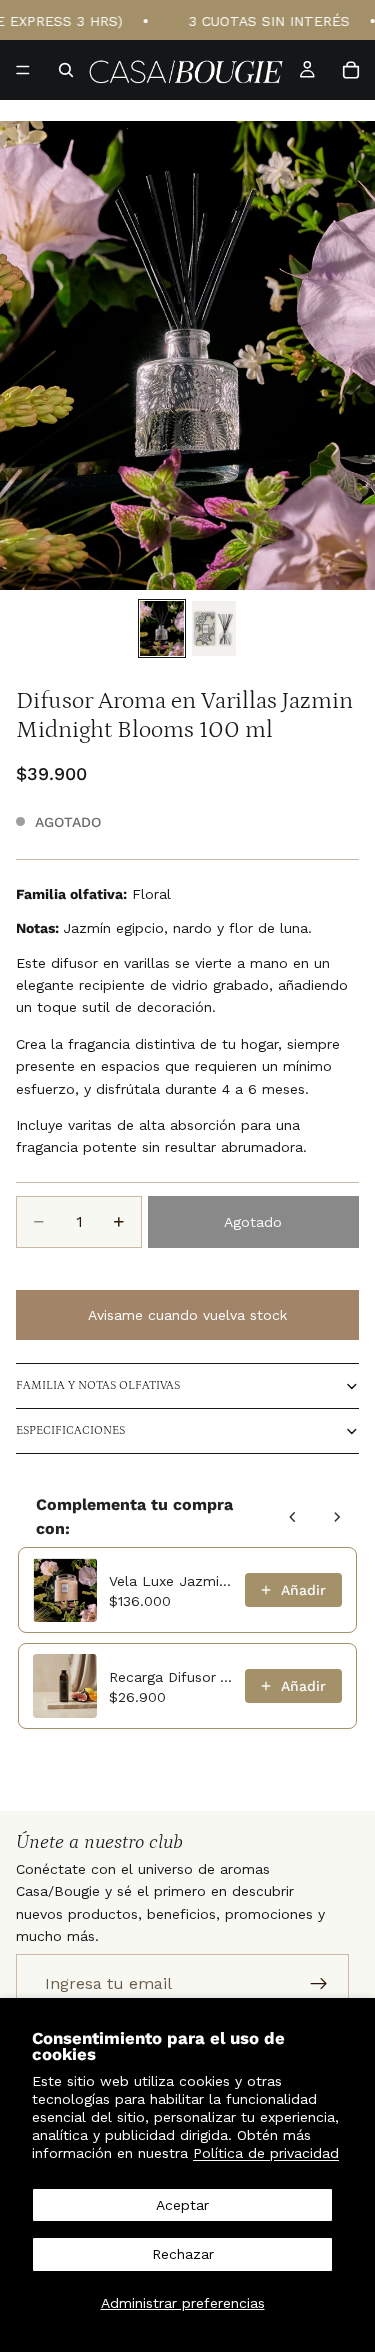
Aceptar (182, 2205)
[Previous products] (293, 1517)
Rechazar (183, 2254)
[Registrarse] (319, 1984)
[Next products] (337, 1517)
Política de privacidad (266, 2153)
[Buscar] (66, 70)
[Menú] (23, 70)
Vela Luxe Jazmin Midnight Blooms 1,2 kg (171, 1581)
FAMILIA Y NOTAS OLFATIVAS (98, 1385)
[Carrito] (351, 70)
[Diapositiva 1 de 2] (162, 628)
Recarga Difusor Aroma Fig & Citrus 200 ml (171, 1677)
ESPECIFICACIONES (70, 1430)
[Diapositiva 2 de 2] (214, 628)
